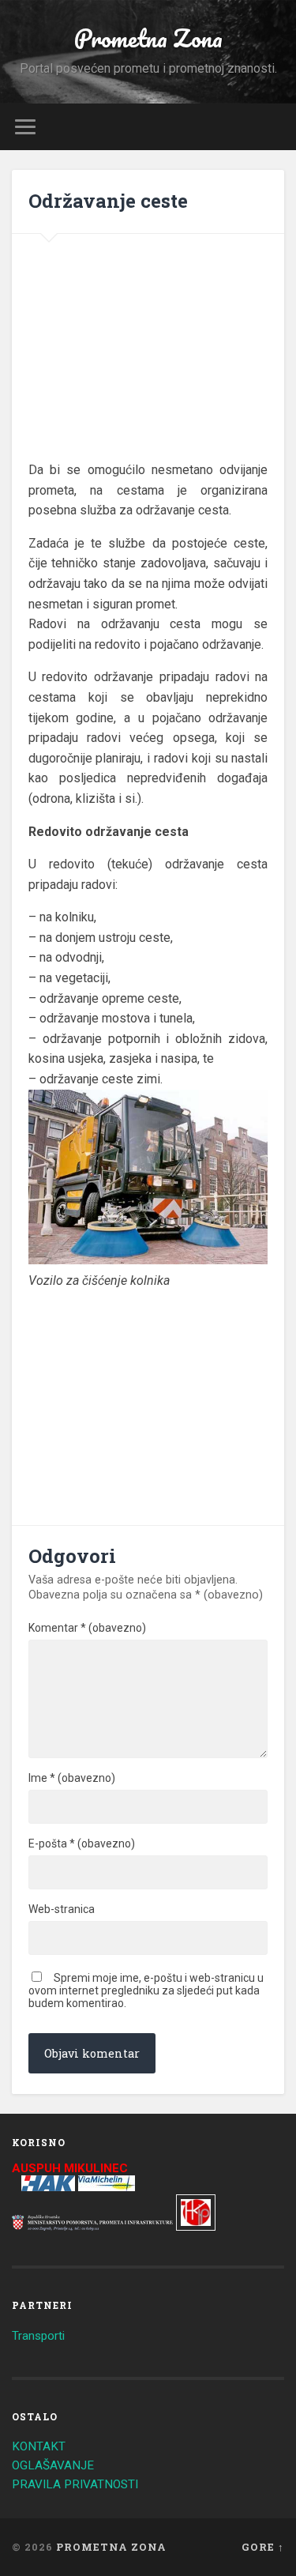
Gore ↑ (263, 2547)
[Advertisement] (151, 357)
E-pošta (82, 1843)
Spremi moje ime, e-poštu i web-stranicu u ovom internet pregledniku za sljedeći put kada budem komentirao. (146, 1990)
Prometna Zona (148, 38)
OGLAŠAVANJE (53, 2465)
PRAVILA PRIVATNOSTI (75, 2484)
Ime (72, 1778)
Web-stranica (62, 1909)
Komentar (87, 1628)
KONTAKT (39, 2446)
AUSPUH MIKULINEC (70, 2168)
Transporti (38, 2336)
